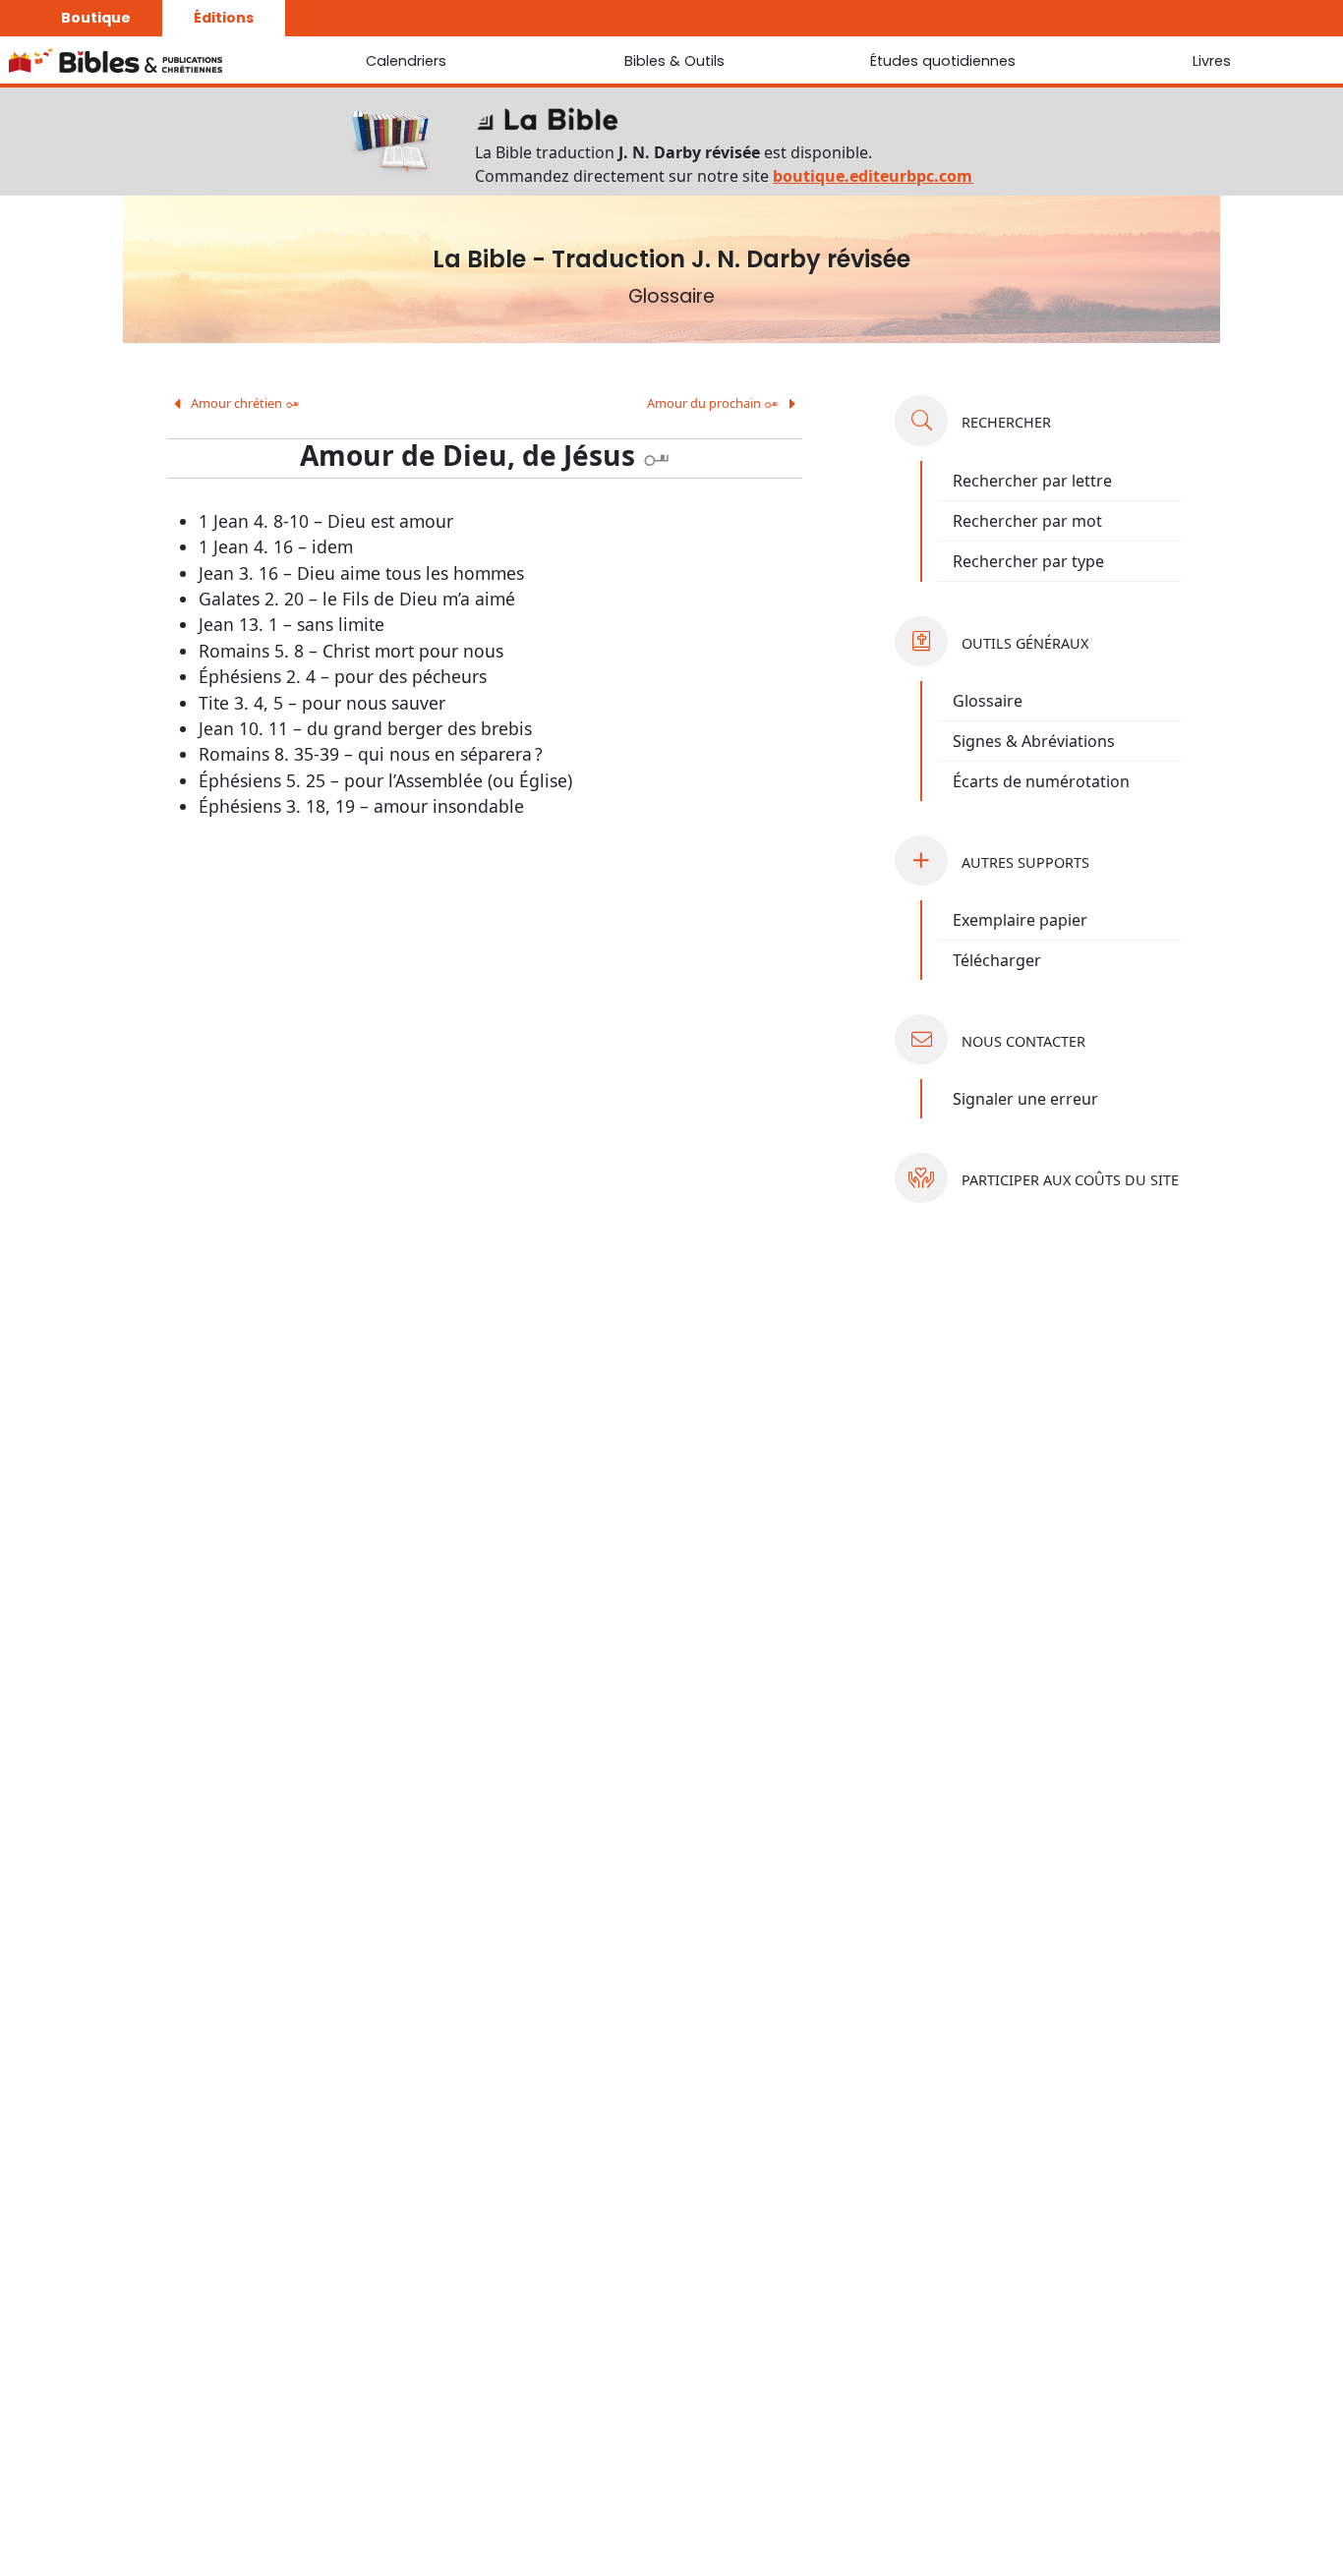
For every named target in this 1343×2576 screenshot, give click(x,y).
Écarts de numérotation (1041, 781)
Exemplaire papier (1020, 920)
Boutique (96, 18)
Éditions (224, 18)
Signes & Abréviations (1034, 741)
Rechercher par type (1028, 561)
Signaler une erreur (1025, 1099)
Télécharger (997, 960)
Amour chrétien (244, 403)
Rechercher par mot (1027, 521)
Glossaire (988, 701)
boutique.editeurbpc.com (873, 176)
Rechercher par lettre (1032, 481)
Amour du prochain (713, 403)
